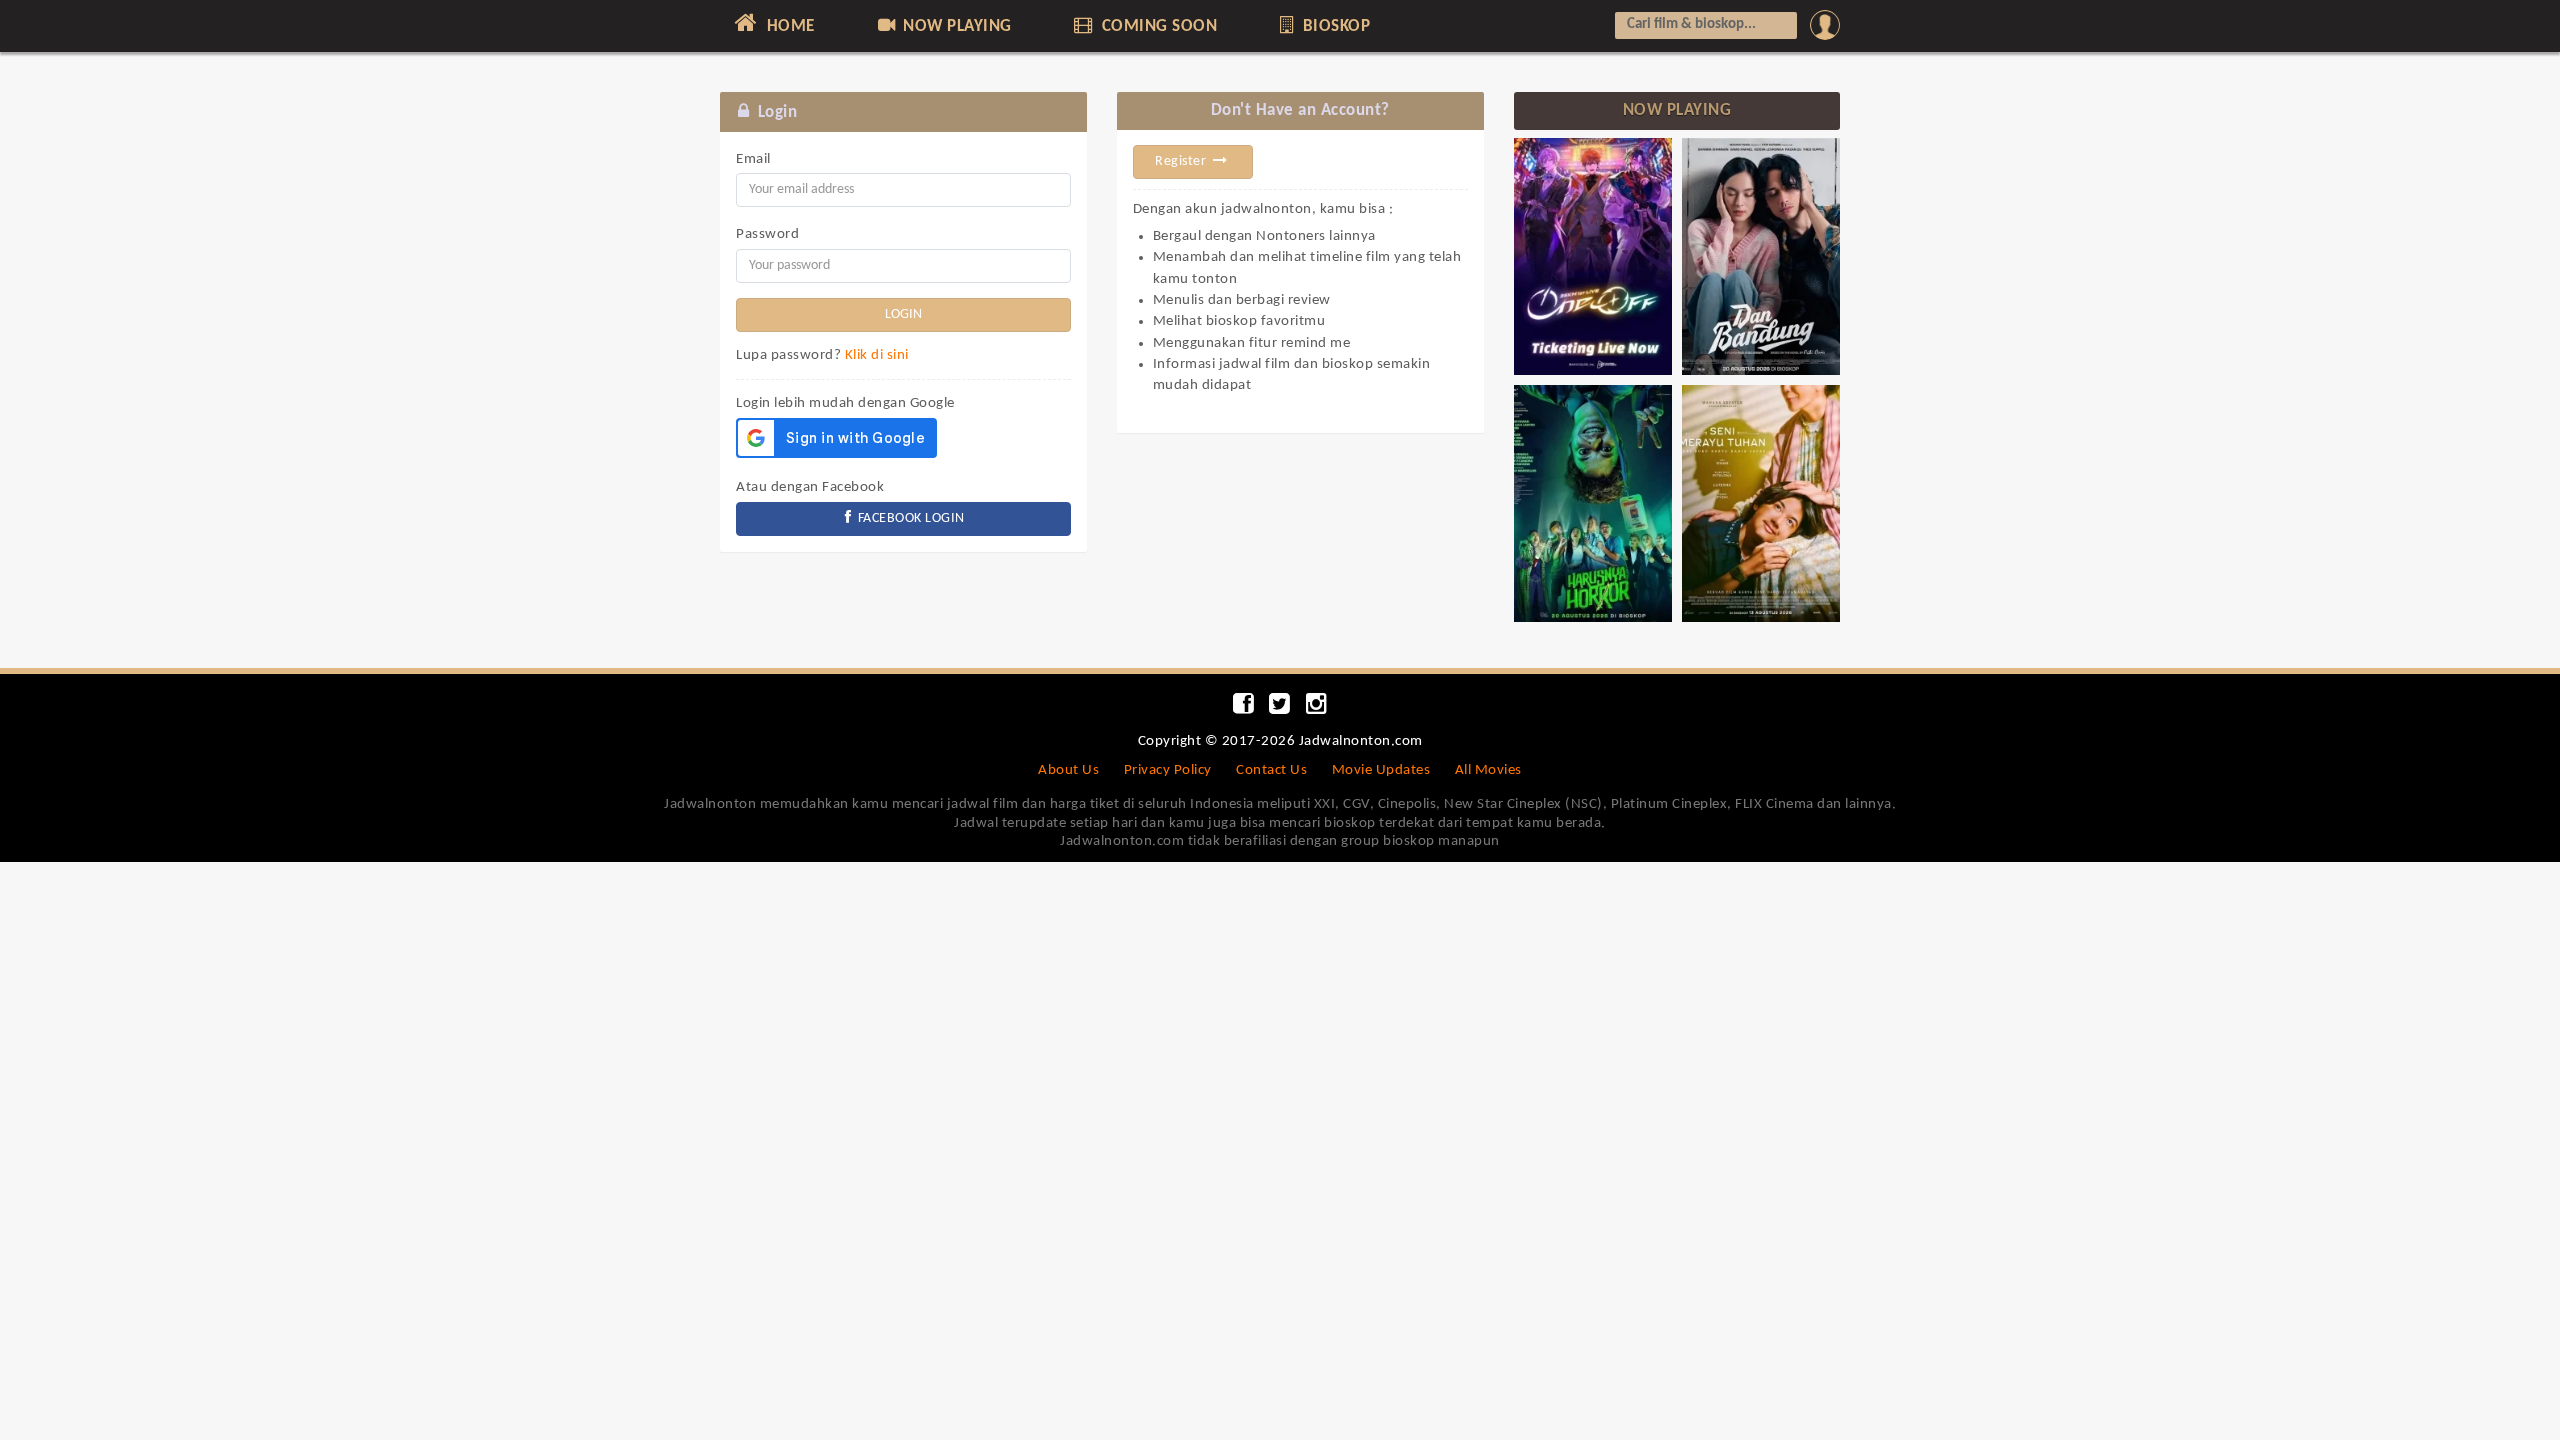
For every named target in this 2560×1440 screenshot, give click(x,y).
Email (753, 159)
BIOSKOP (1334, 26)
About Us (1068, 770)
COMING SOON (1157, 26)
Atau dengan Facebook (810, 487)
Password (767, 234)
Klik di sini (877, 355)
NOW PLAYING (955, 26)
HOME (788, 26)
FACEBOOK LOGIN (909, 518)
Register (1182, 161)
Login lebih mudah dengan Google (845, 403)
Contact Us (1271, 770)
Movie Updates (1381, 770)
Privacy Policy (1168, 770)
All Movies (1488, 770)
